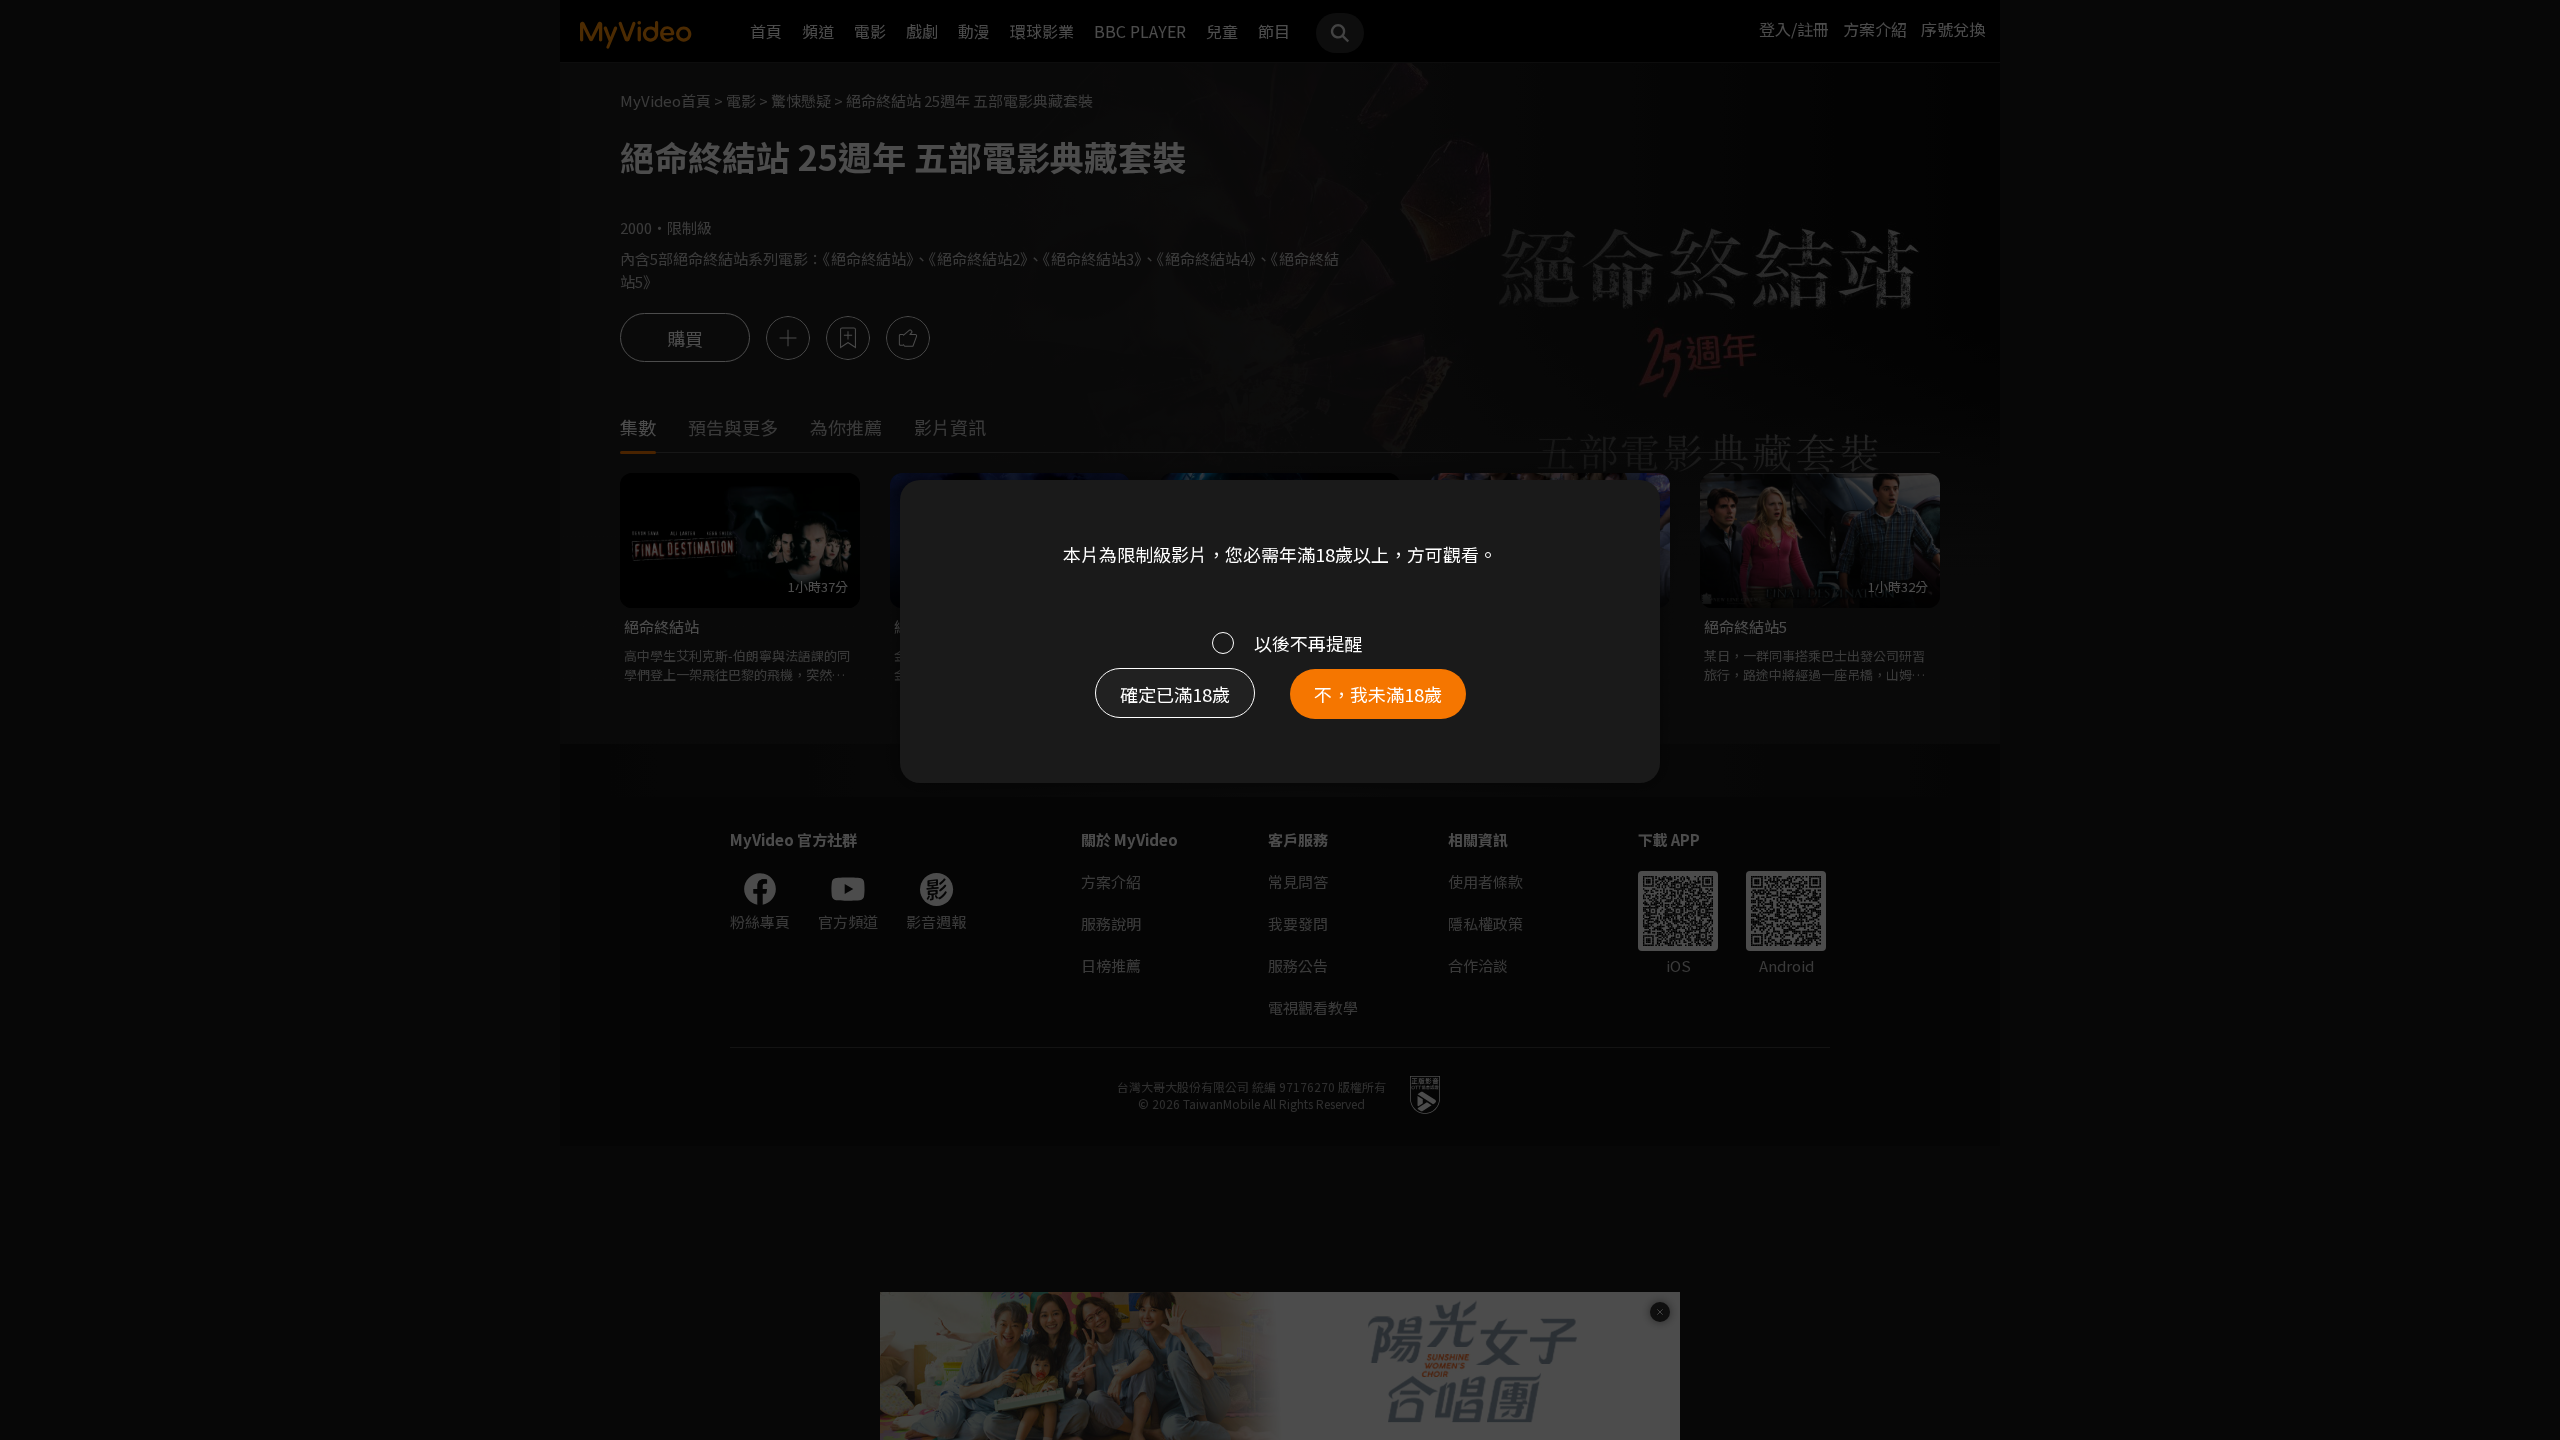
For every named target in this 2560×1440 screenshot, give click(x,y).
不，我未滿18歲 (1378, 694)
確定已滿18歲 (1175, 694)
